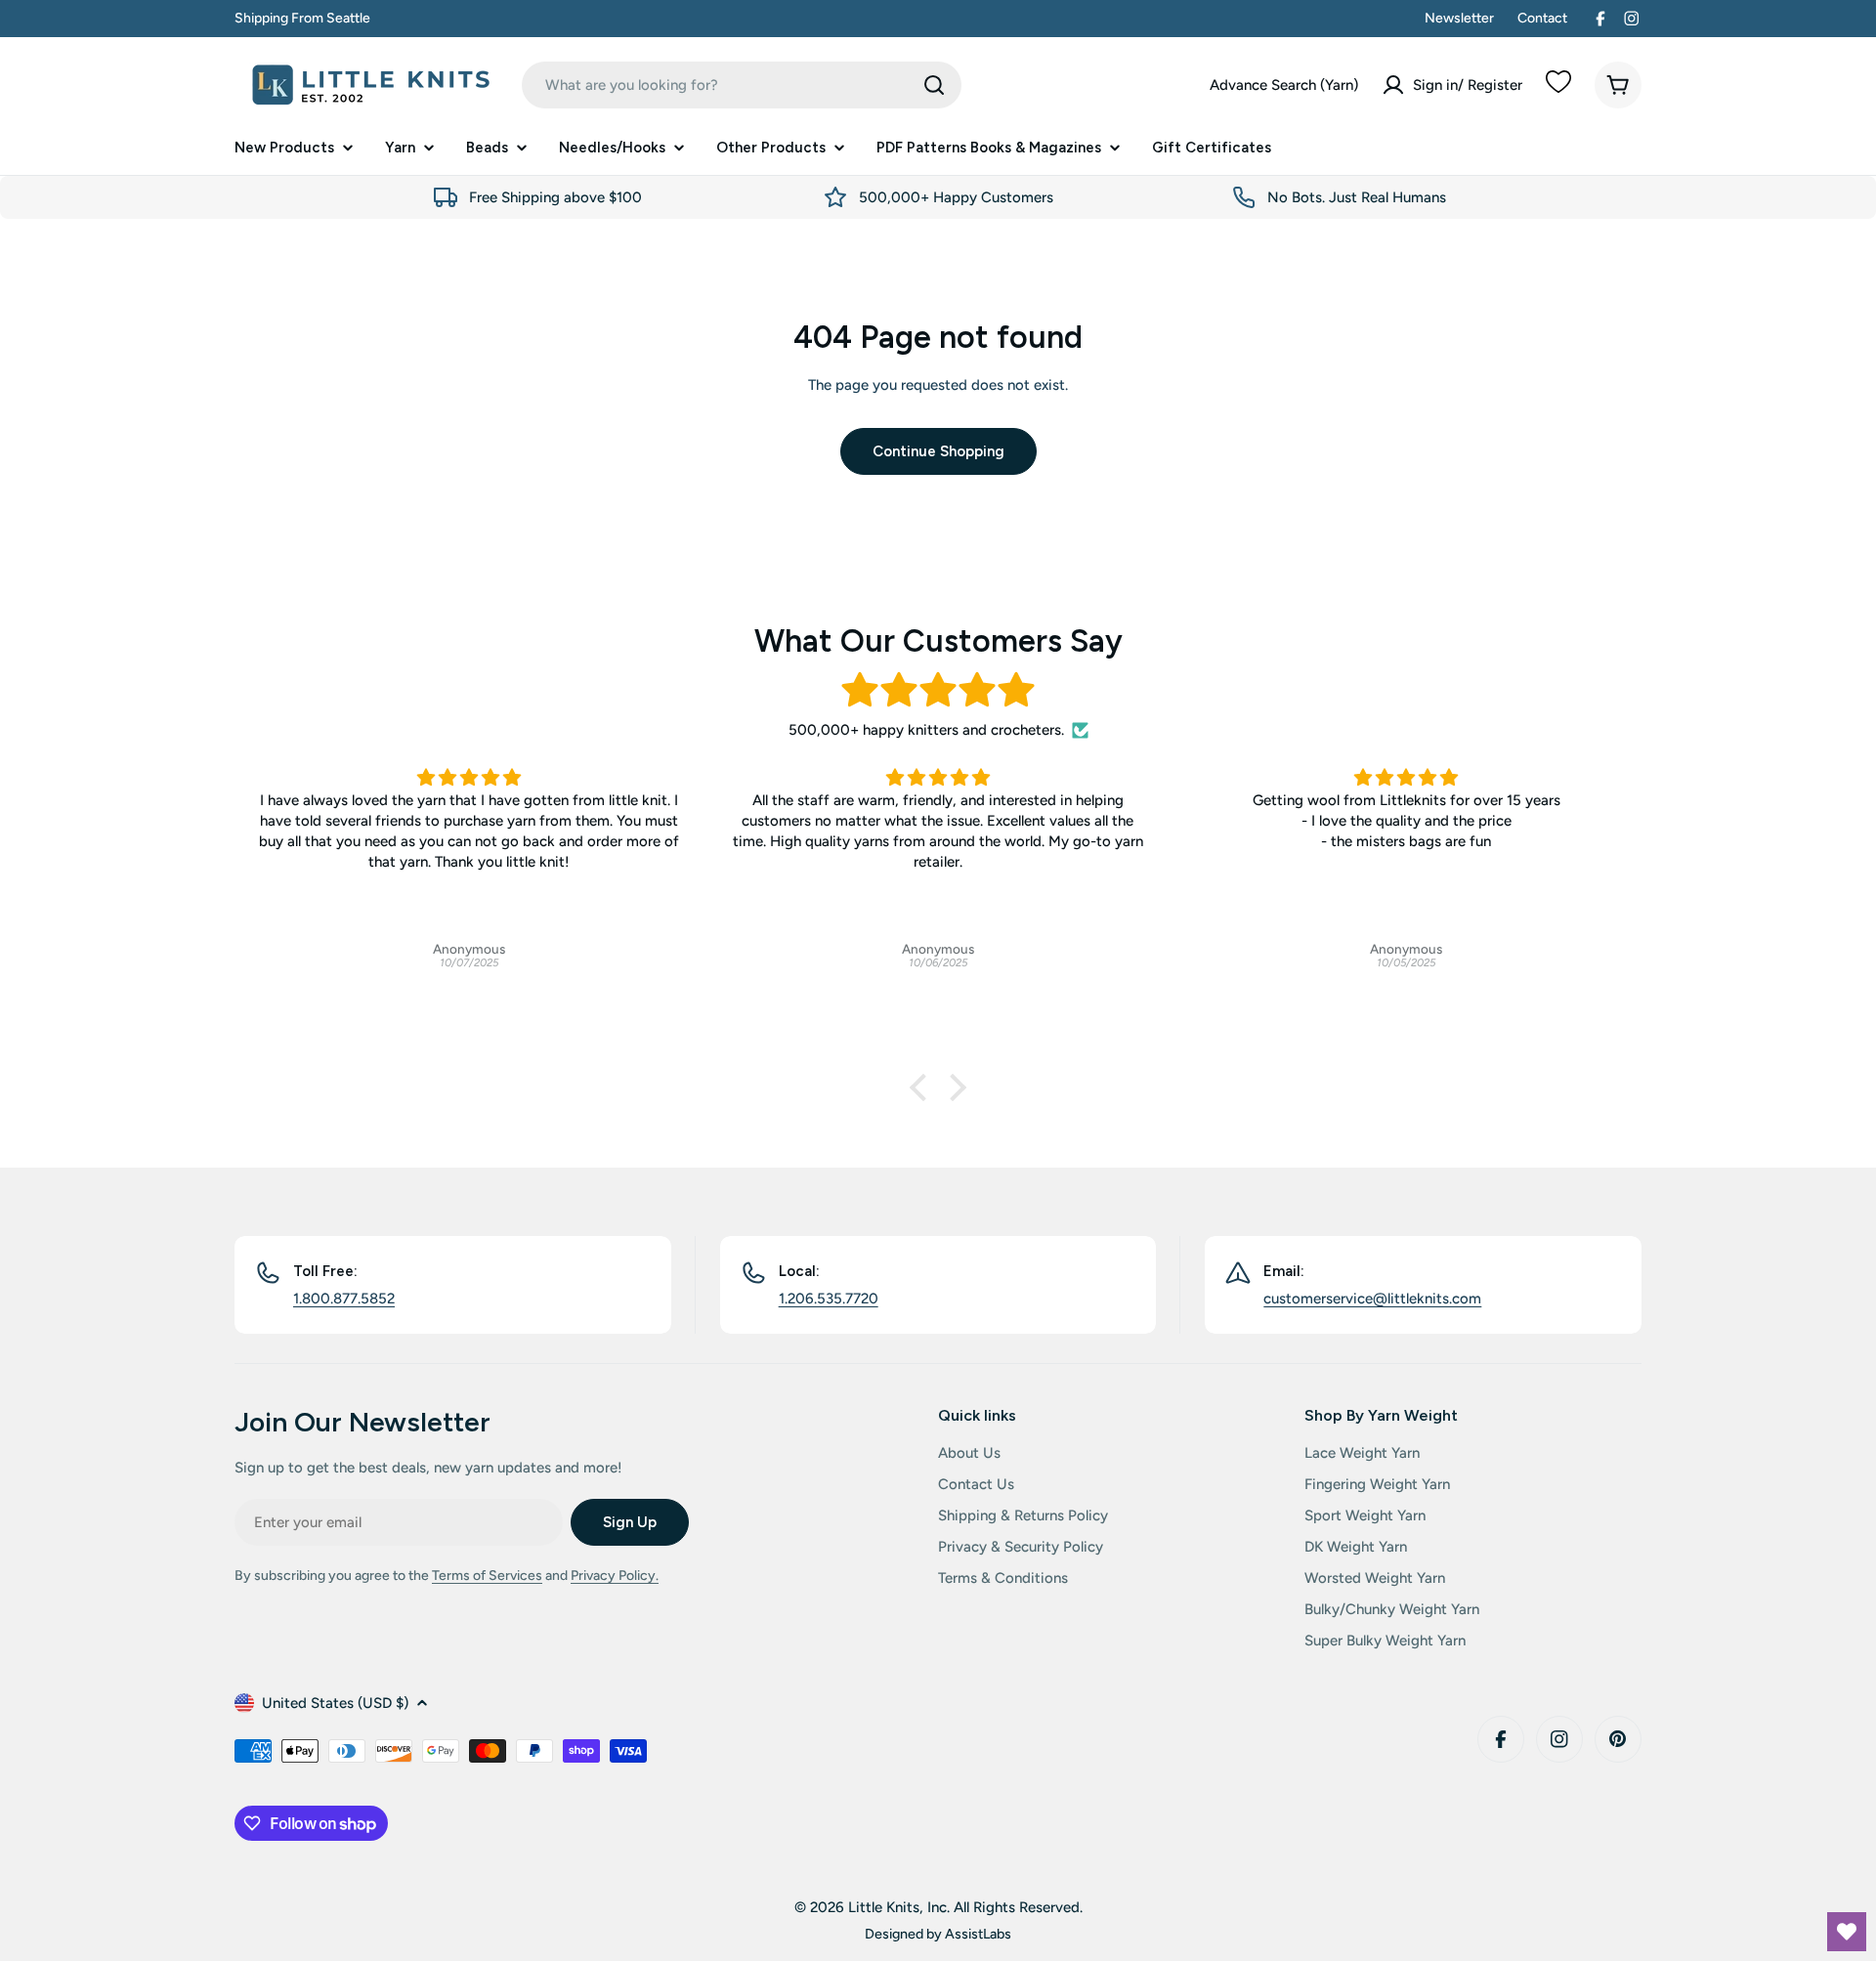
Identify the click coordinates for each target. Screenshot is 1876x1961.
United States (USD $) (335, 1703)
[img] (938, 690)
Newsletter (1459, 18)
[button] (923, 1087)
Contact (1542, 18)
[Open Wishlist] (1847, 1932)
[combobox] (742, 85)
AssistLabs (978, 1934)
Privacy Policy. (615, 1576)
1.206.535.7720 (829, 1299)
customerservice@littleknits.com (1372, 1299)
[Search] (934, 85)
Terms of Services (487, 1576)
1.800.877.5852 (344, 1299)
